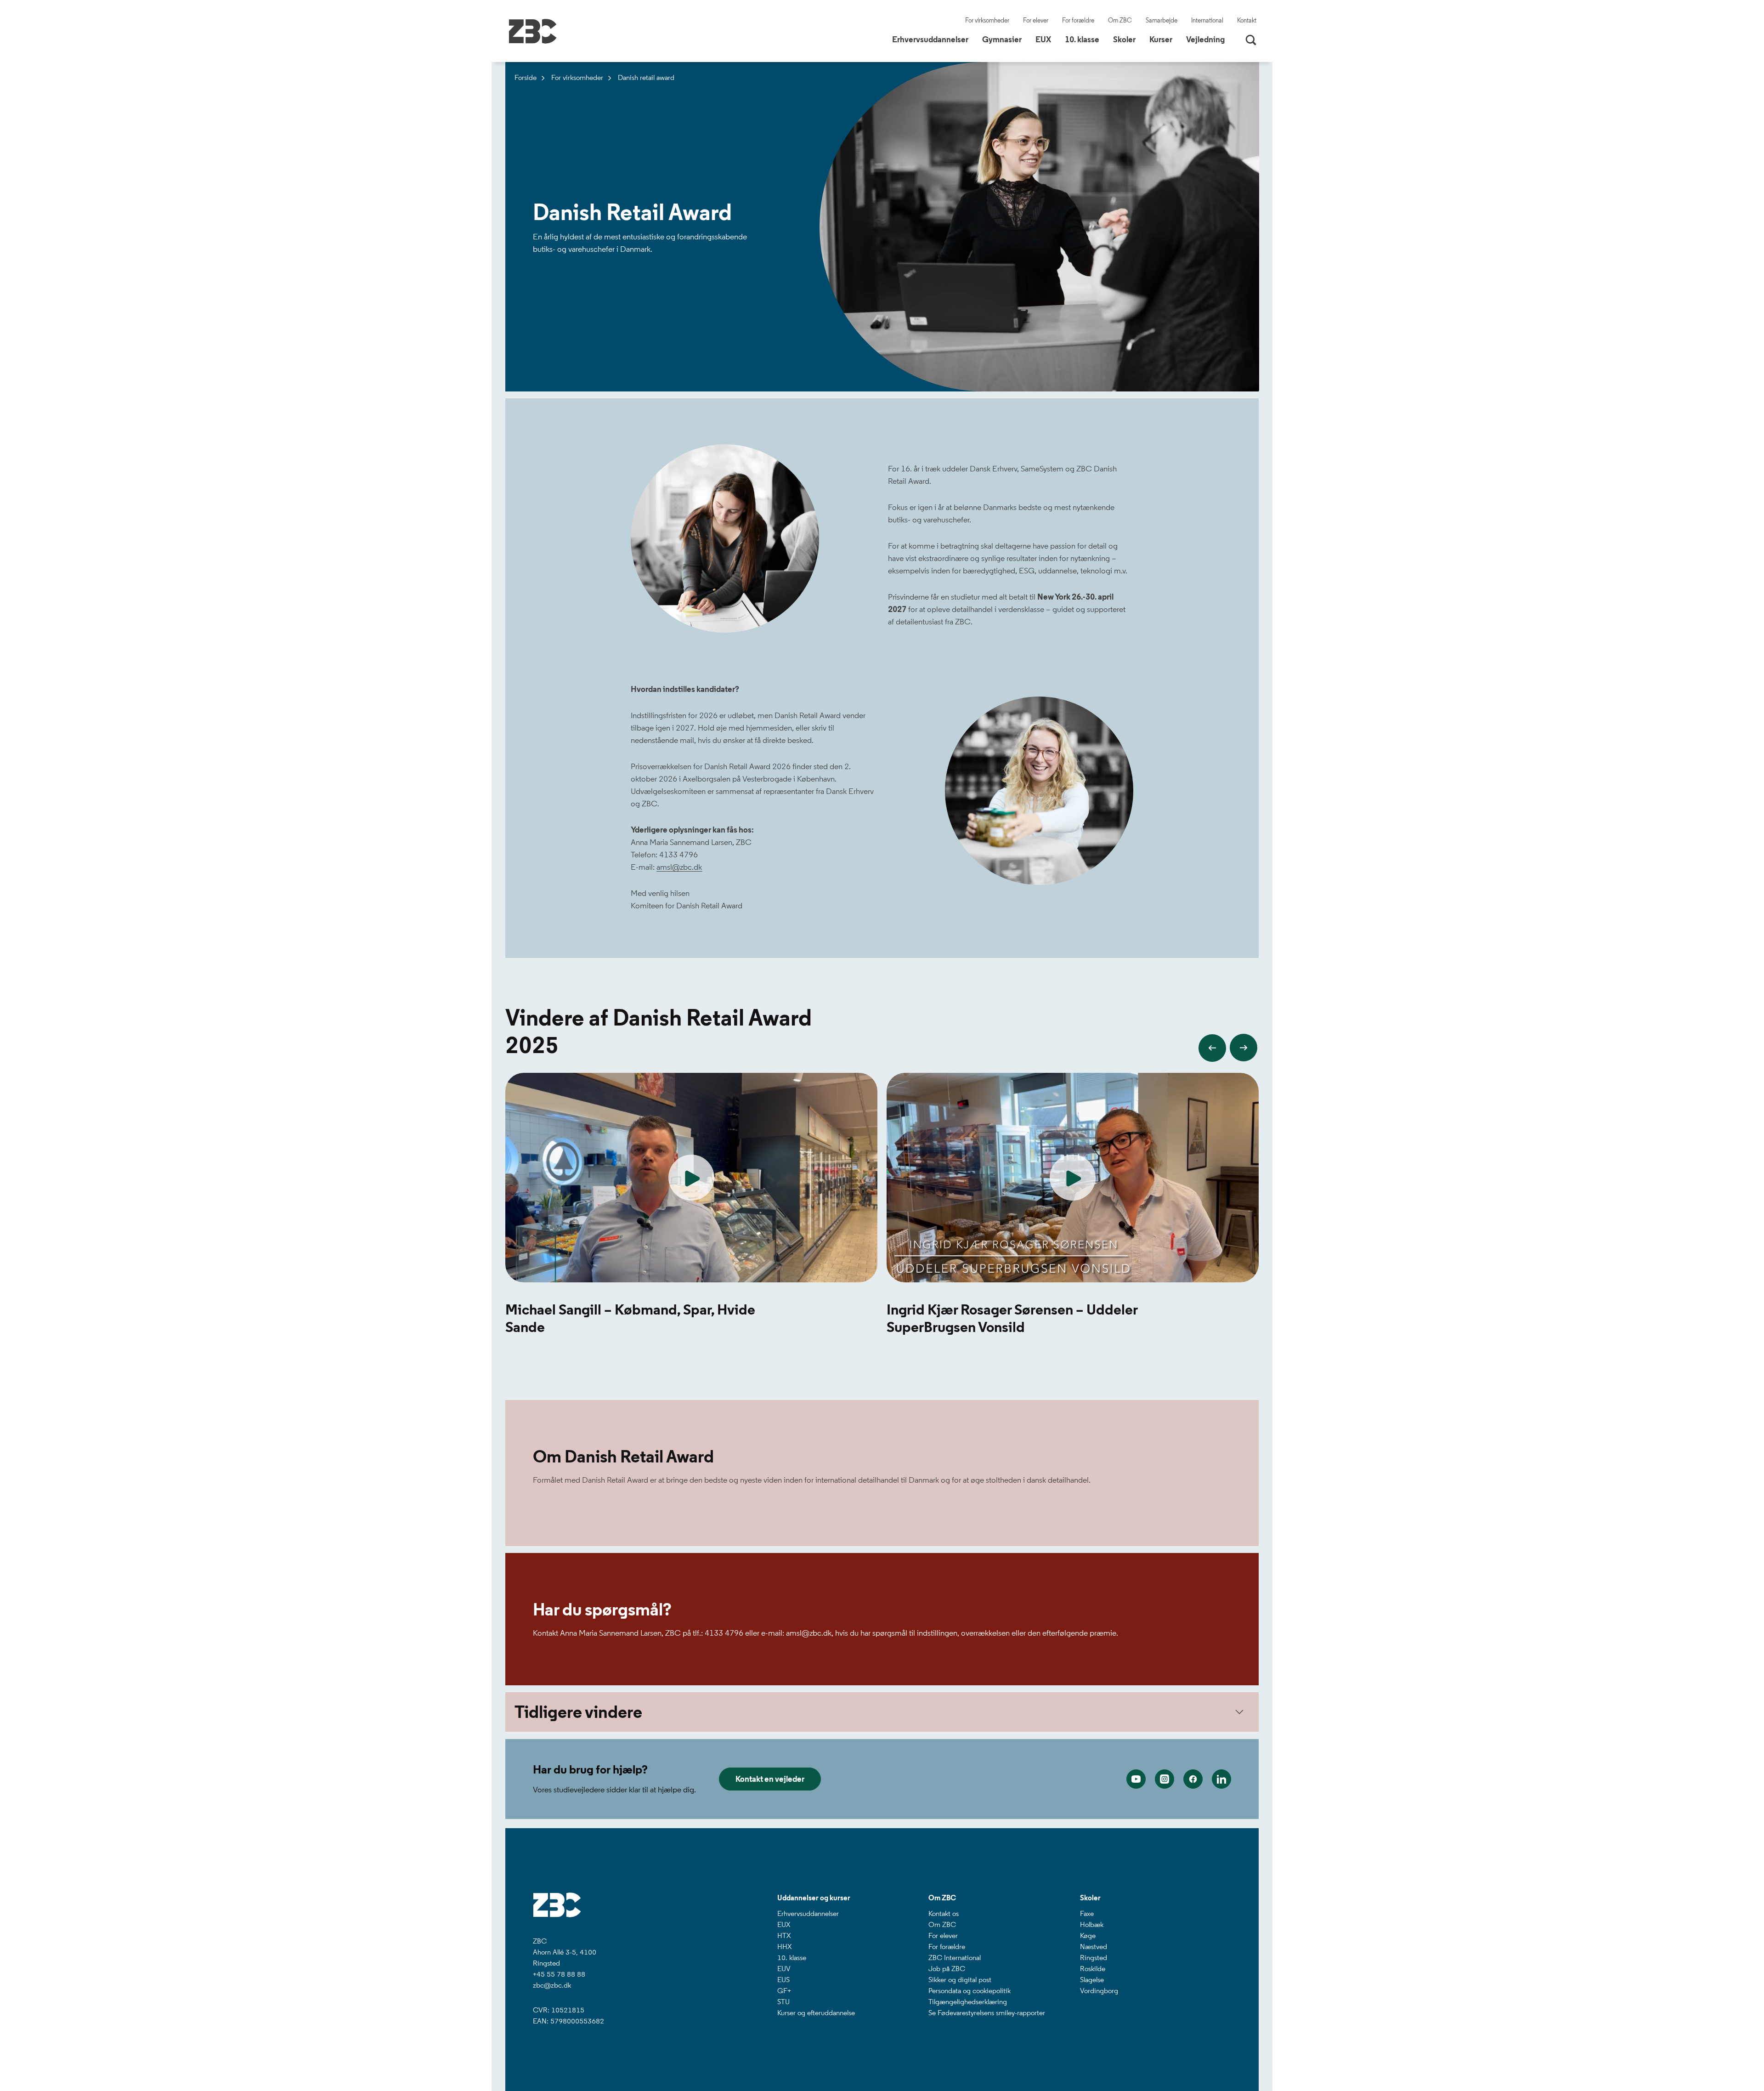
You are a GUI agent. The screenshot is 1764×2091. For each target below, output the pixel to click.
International (1207, 20)
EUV (784, 1969)
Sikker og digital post (960, 1980)
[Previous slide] (1212, 1048)
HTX (784, 1935)
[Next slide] (1244, 1048)
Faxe (1087, 1913)
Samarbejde (1162, 20)
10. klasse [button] (1086, 39)
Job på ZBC (947, 1969)
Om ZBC (1120, 20)
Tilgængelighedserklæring (968, 2002)
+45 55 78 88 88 (559, 1974)
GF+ (784, 1991)
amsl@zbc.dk (679, 867)
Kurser (1161, 40)
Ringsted (1094, 1958)
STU (783, 2002)
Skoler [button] (1128, 39)
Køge (1088, 1935)
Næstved (1094, 1946)
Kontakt (1247, 20)
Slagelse (1092, 1980)
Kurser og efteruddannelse (816, 2013)
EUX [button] (1047, 39)
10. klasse (792, 1958)
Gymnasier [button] (1005, 39)
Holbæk (1092, 1924)
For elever (1036, 20)
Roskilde (1093, 1969)
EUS (783, 1980)
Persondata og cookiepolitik (970, 1991)
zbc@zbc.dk (552, 1985)
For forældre (1078, 20)
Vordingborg (1099, 1991)
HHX (784, 1946)
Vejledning (1205, 40)
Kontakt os (944, 1913)
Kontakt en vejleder (770, 1779)
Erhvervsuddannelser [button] (934, 39)
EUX (784, 1924)
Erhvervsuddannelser (808, 1913)
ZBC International (955, 1958)
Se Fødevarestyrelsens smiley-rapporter (987, 2013)
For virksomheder (987, 20)
